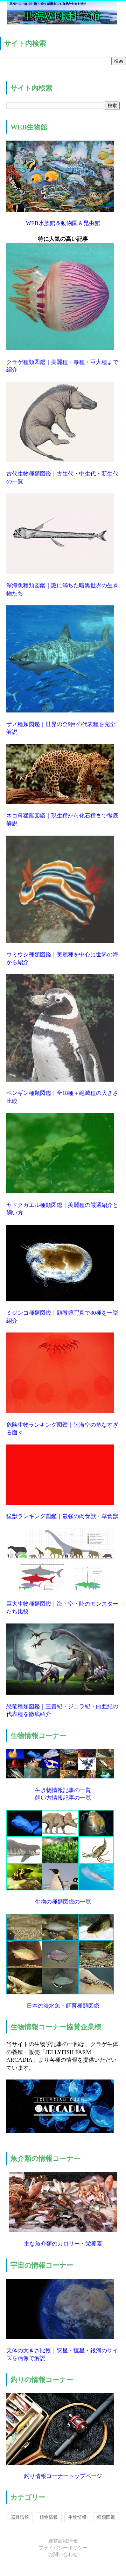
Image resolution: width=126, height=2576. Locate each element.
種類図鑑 (106, 2517)
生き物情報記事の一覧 (63, 1790)
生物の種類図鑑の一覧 (63, 1902)
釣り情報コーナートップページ (63, 2476)
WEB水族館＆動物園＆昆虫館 (63, 223)
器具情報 (20, 2517)
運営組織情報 (63, 2541)
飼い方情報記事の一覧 (63, 1798)
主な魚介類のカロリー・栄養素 (63, 2244)
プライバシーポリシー (63, 2548)
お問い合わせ (63, 2555)
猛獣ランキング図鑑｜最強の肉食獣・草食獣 (62, 1516)
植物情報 (49, 2517)
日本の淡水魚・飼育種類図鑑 (63, 2006)
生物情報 (77, 2517)
